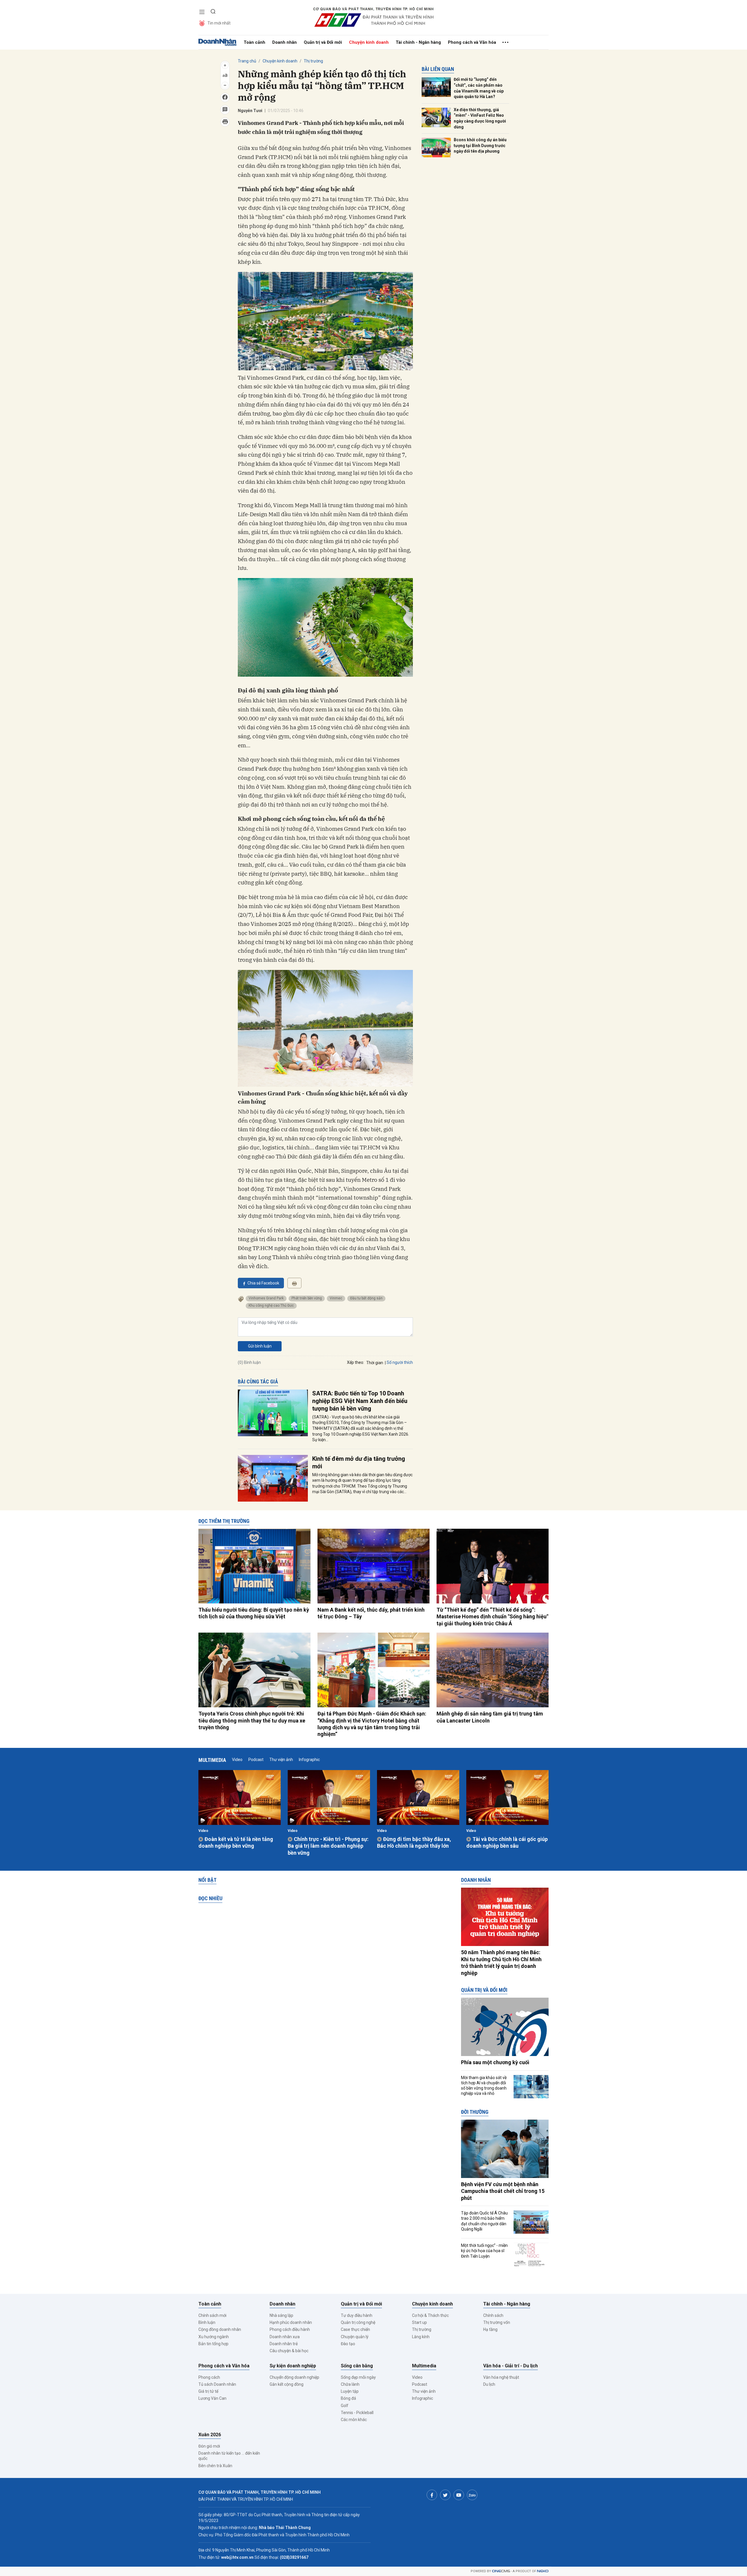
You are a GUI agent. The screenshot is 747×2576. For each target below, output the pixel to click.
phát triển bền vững (307, 1298)
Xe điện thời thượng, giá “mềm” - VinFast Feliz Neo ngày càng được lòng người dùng (480, 118)
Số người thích (400, 1362)
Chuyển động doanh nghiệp (294, 2377)
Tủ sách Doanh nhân (217, 2384)
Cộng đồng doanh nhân (220, 2329)
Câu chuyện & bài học (289, 2351)
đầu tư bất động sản (366, 1298)
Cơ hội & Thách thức (430, 2315)
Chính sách (493, 2315)
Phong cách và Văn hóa (472, 42)
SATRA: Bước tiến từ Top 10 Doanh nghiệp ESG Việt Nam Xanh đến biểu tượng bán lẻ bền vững (360, 1401)
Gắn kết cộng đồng (287, 2384)
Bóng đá (348, 2398)
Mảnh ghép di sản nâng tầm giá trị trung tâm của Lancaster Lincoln (490, 1717)
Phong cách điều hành (290, 2329)
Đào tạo (348, 2344)
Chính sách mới (212, 2315)
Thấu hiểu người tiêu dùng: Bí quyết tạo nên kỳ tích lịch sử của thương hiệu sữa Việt (254, 1613)
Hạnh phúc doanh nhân (291, 2322)
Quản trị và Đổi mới (323, 42)
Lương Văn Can (212, 2398)
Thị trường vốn (497, 2322)
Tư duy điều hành (357, 2315)
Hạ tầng (490, 2329)
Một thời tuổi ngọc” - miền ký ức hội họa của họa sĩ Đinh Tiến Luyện (484, 2251)
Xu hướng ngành (214, 2337)
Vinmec (336, 1298)
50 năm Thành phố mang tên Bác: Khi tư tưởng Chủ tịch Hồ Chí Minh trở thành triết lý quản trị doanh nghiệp (501, 1962)
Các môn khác (354, 2420)
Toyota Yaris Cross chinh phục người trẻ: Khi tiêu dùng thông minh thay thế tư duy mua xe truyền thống (252, 1720)
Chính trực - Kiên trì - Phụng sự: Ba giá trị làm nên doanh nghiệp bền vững (328, 1846)
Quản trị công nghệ (358, 2322)
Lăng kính (421, 2337)
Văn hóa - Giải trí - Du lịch (510, 2366)
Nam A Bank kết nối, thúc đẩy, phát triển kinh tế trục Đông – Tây (371, 1613)
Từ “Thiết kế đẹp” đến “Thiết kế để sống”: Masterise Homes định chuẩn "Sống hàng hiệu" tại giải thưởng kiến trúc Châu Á (492, 1617)
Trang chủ (247, 61)
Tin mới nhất (219, 23)
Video (237, 1760)
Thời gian (375, 1363)
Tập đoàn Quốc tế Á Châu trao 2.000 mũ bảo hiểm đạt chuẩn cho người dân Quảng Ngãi (484, 2221)
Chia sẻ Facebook (263, 1283)
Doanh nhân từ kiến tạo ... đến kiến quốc (229, 2456)
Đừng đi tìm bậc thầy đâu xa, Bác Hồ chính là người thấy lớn (414, 1842)
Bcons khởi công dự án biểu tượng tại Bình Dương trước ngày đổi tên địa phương (480, 145)
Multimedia (212, 1760)
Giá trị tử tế (208, 2391)
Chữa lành (350, 2384)
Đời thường (475, 2112)
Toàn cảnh (254, 42)
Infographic (309, 1760)
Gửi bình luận (260, 1346)
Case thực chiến (355, 2329)
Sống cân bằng (357, 2366)
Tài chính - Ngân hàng (418, 42)
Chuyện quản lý (355, 2337)
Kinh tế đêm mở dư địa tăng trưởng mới (359, 1462)
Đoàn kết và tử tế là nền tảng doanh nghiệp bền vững (236, 1842)
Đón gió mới (209, 2446)
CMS (501, 2571)
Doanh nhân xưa (285, 2337)
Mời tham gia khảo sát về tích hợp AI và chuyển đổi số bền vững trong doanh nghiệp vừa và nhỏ (484, 2086)
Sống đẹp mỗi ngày (358, 2377)
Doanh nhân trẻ (284, 2344)
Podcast (256, 1760)
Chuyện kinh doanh (369, 42)
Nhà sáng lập (281, 2315)
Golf (345, 2406)
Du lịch (489, 2384)
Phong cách (209, 2377)
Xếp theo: (356, 1362)
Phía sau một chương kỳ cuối (495, 2062)
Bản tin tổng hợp (213, 2344)
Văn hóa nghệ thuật (501, 2377)
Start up (419, 2322)
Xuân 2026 (210, 2435)
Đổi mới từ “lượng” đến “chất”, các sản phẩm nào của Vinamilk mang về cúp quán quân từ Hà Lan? (479, 88)
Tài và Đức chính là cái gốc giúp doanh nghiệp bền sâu (507, 1842)
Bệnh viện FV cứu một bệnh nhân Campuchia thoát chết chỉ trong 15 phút (503, 2191)
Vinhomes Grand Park (266, 1298)
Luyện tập (350, 2391)
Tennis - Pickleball (357, 2413)
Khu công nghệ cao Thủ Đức (271, 1306)
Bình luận (207, 2322)
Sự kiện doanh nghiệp (293, 2366)
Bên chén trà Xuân (215, 2466)
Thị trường (313, 61)
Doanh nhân (285, 42)
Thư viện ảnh (281, 1760)
